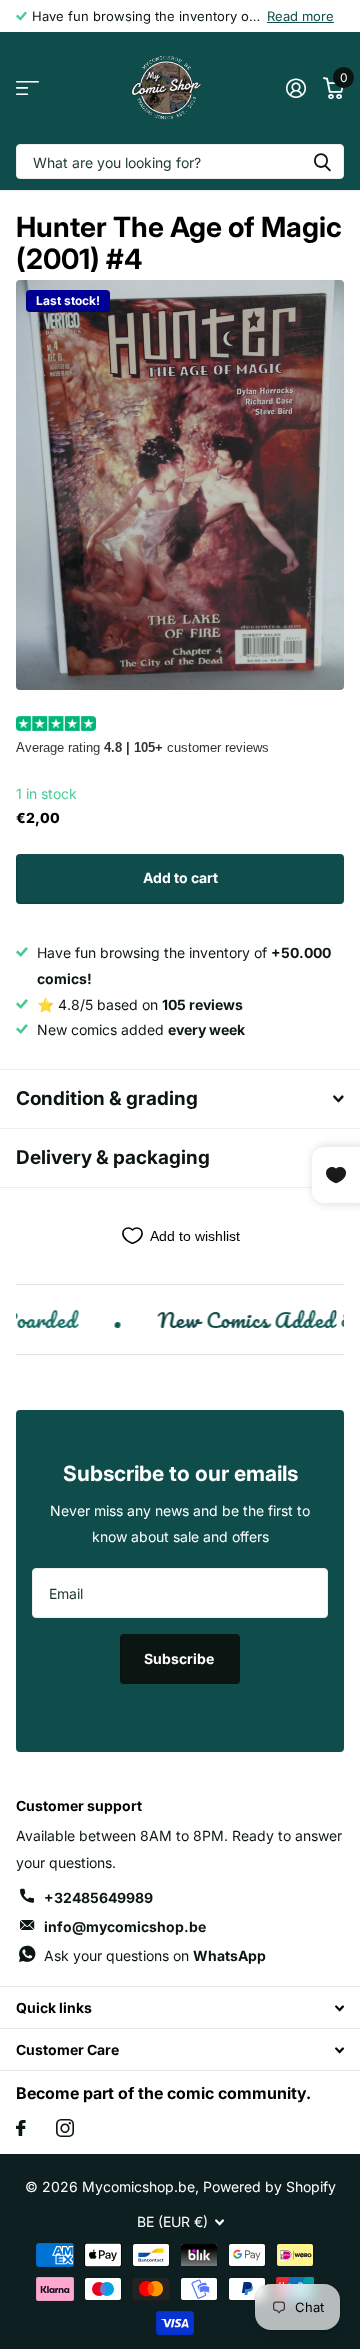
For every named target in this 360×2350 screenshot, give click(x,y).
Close (180, 2007)
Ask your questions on (155, 1955)
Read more (300, 16)
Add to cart (180, 877)
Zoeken (322, 161)
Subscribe (180, 1658)
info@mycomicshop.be (125, 1926)
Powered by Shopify (269, 2186)
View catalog (27, 88)
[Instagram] (65, 2128)
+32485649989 (98, 1897)
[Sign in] (295, 88)
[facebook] (21, 2128)
